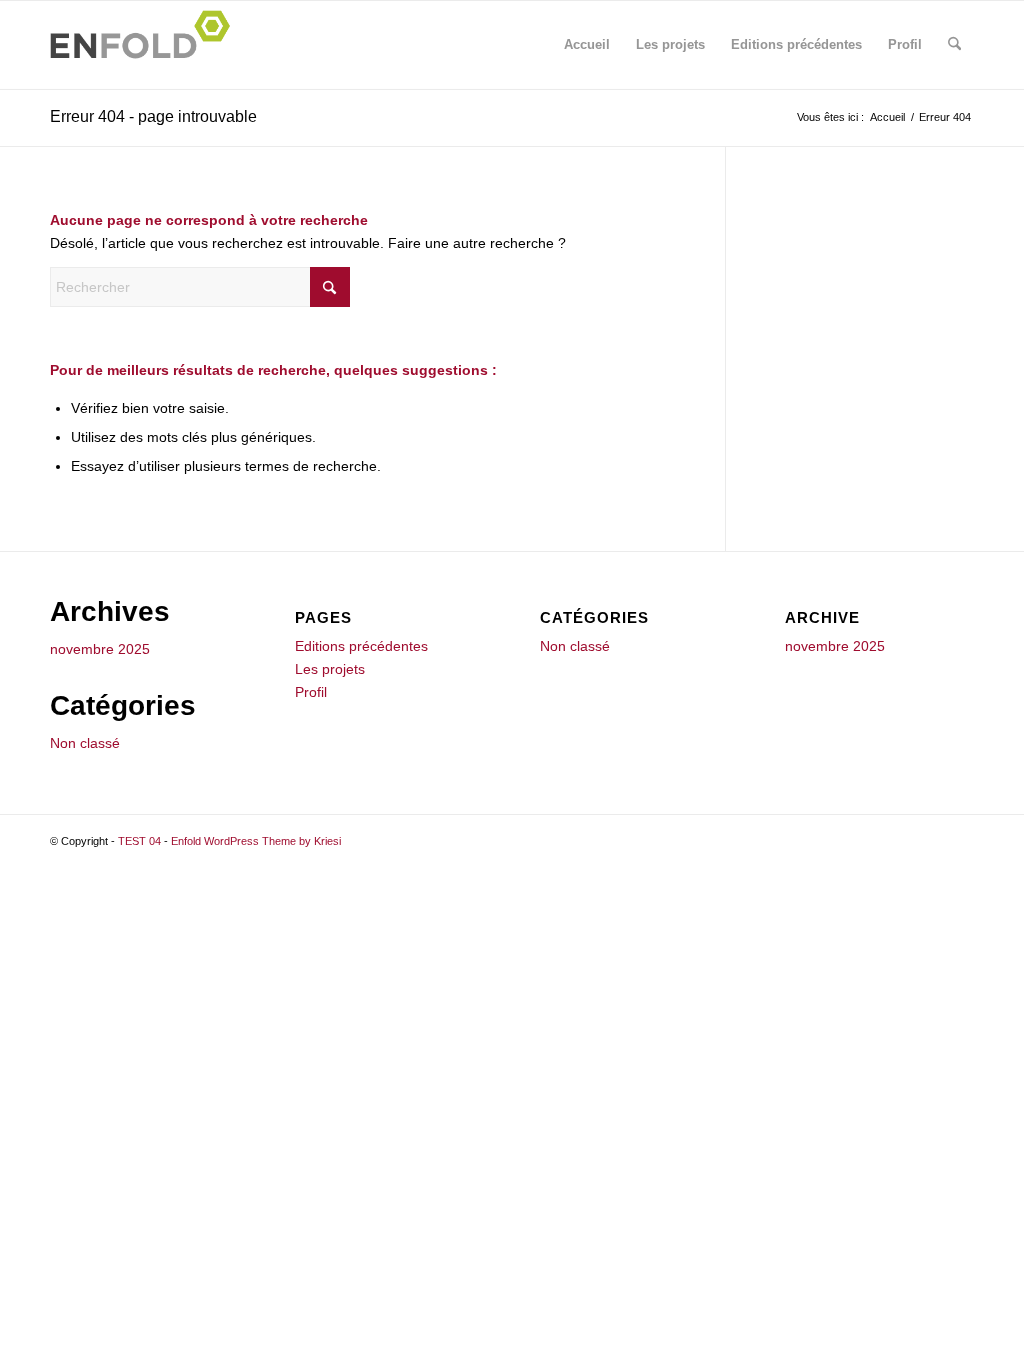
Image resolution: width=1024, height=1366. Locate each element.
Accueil (587, 44)
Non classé (85, 743)
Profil (905, 44)
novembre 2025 (100, 649)
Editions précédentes (796, 44)
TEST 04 (139, 841)
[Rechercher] (954, 45)
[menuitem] (954, 45)
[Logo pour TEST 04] (146, 45)
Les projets (670, 44)
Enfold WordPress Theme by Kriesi (256, 841)
